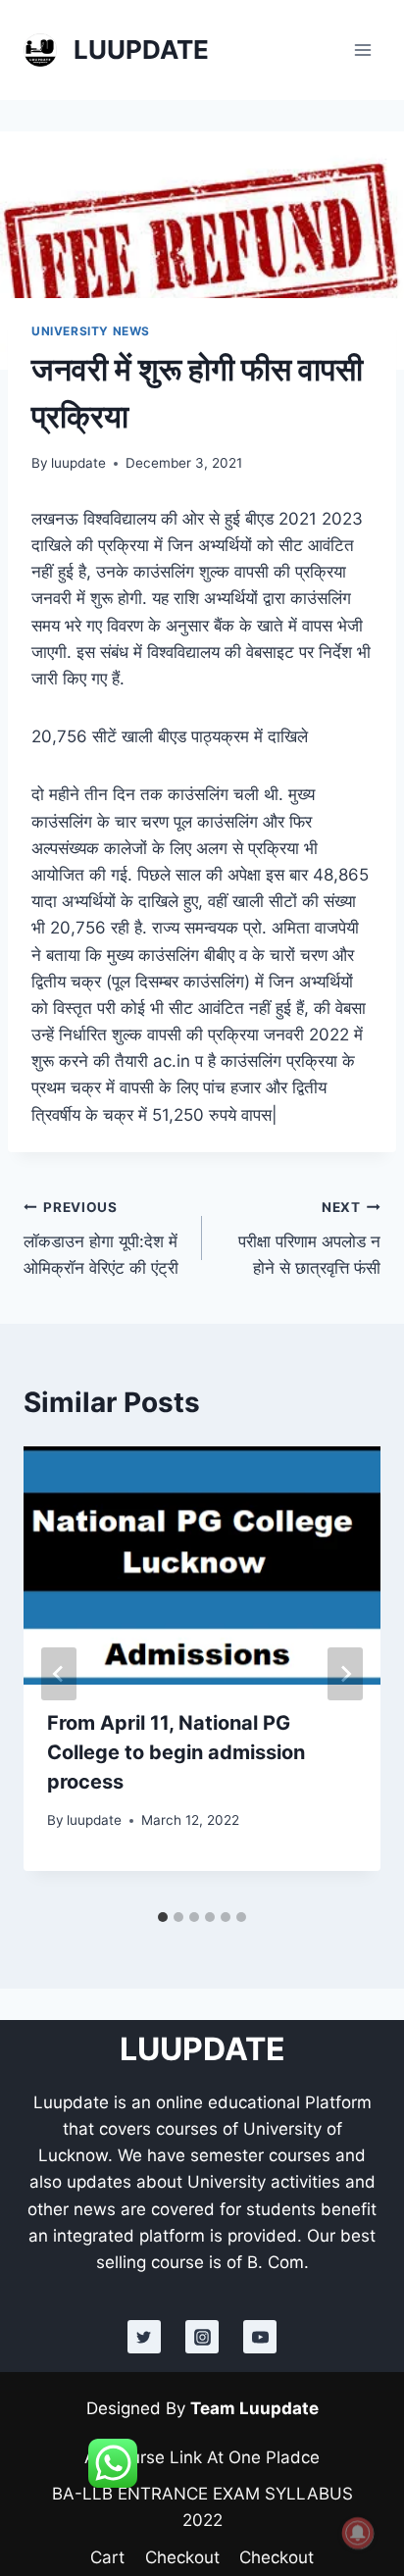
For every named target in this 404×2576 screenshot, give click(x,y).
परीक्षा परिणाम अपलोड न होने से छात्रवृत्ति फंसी (309, 1238)
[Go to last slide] (59, 1674)
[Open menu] (362, 50)
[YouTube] (260, 2337)
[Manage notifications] (358, 2533)
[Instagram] (202, 2337)
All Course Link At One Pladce (202, 2457)
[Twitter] (144, 2337)
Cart (107, 2557)
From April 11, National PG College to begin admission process (176, 1752)
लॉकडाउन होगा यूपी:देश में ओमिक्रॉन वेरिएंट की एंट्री (101, 1238)
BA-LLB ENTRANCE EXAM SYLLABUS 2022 (202, 2507)
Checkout (182, 2557)
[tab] (163, 1917)
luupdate (78, 463)
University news (91, 331)
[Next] (345, 1674)
